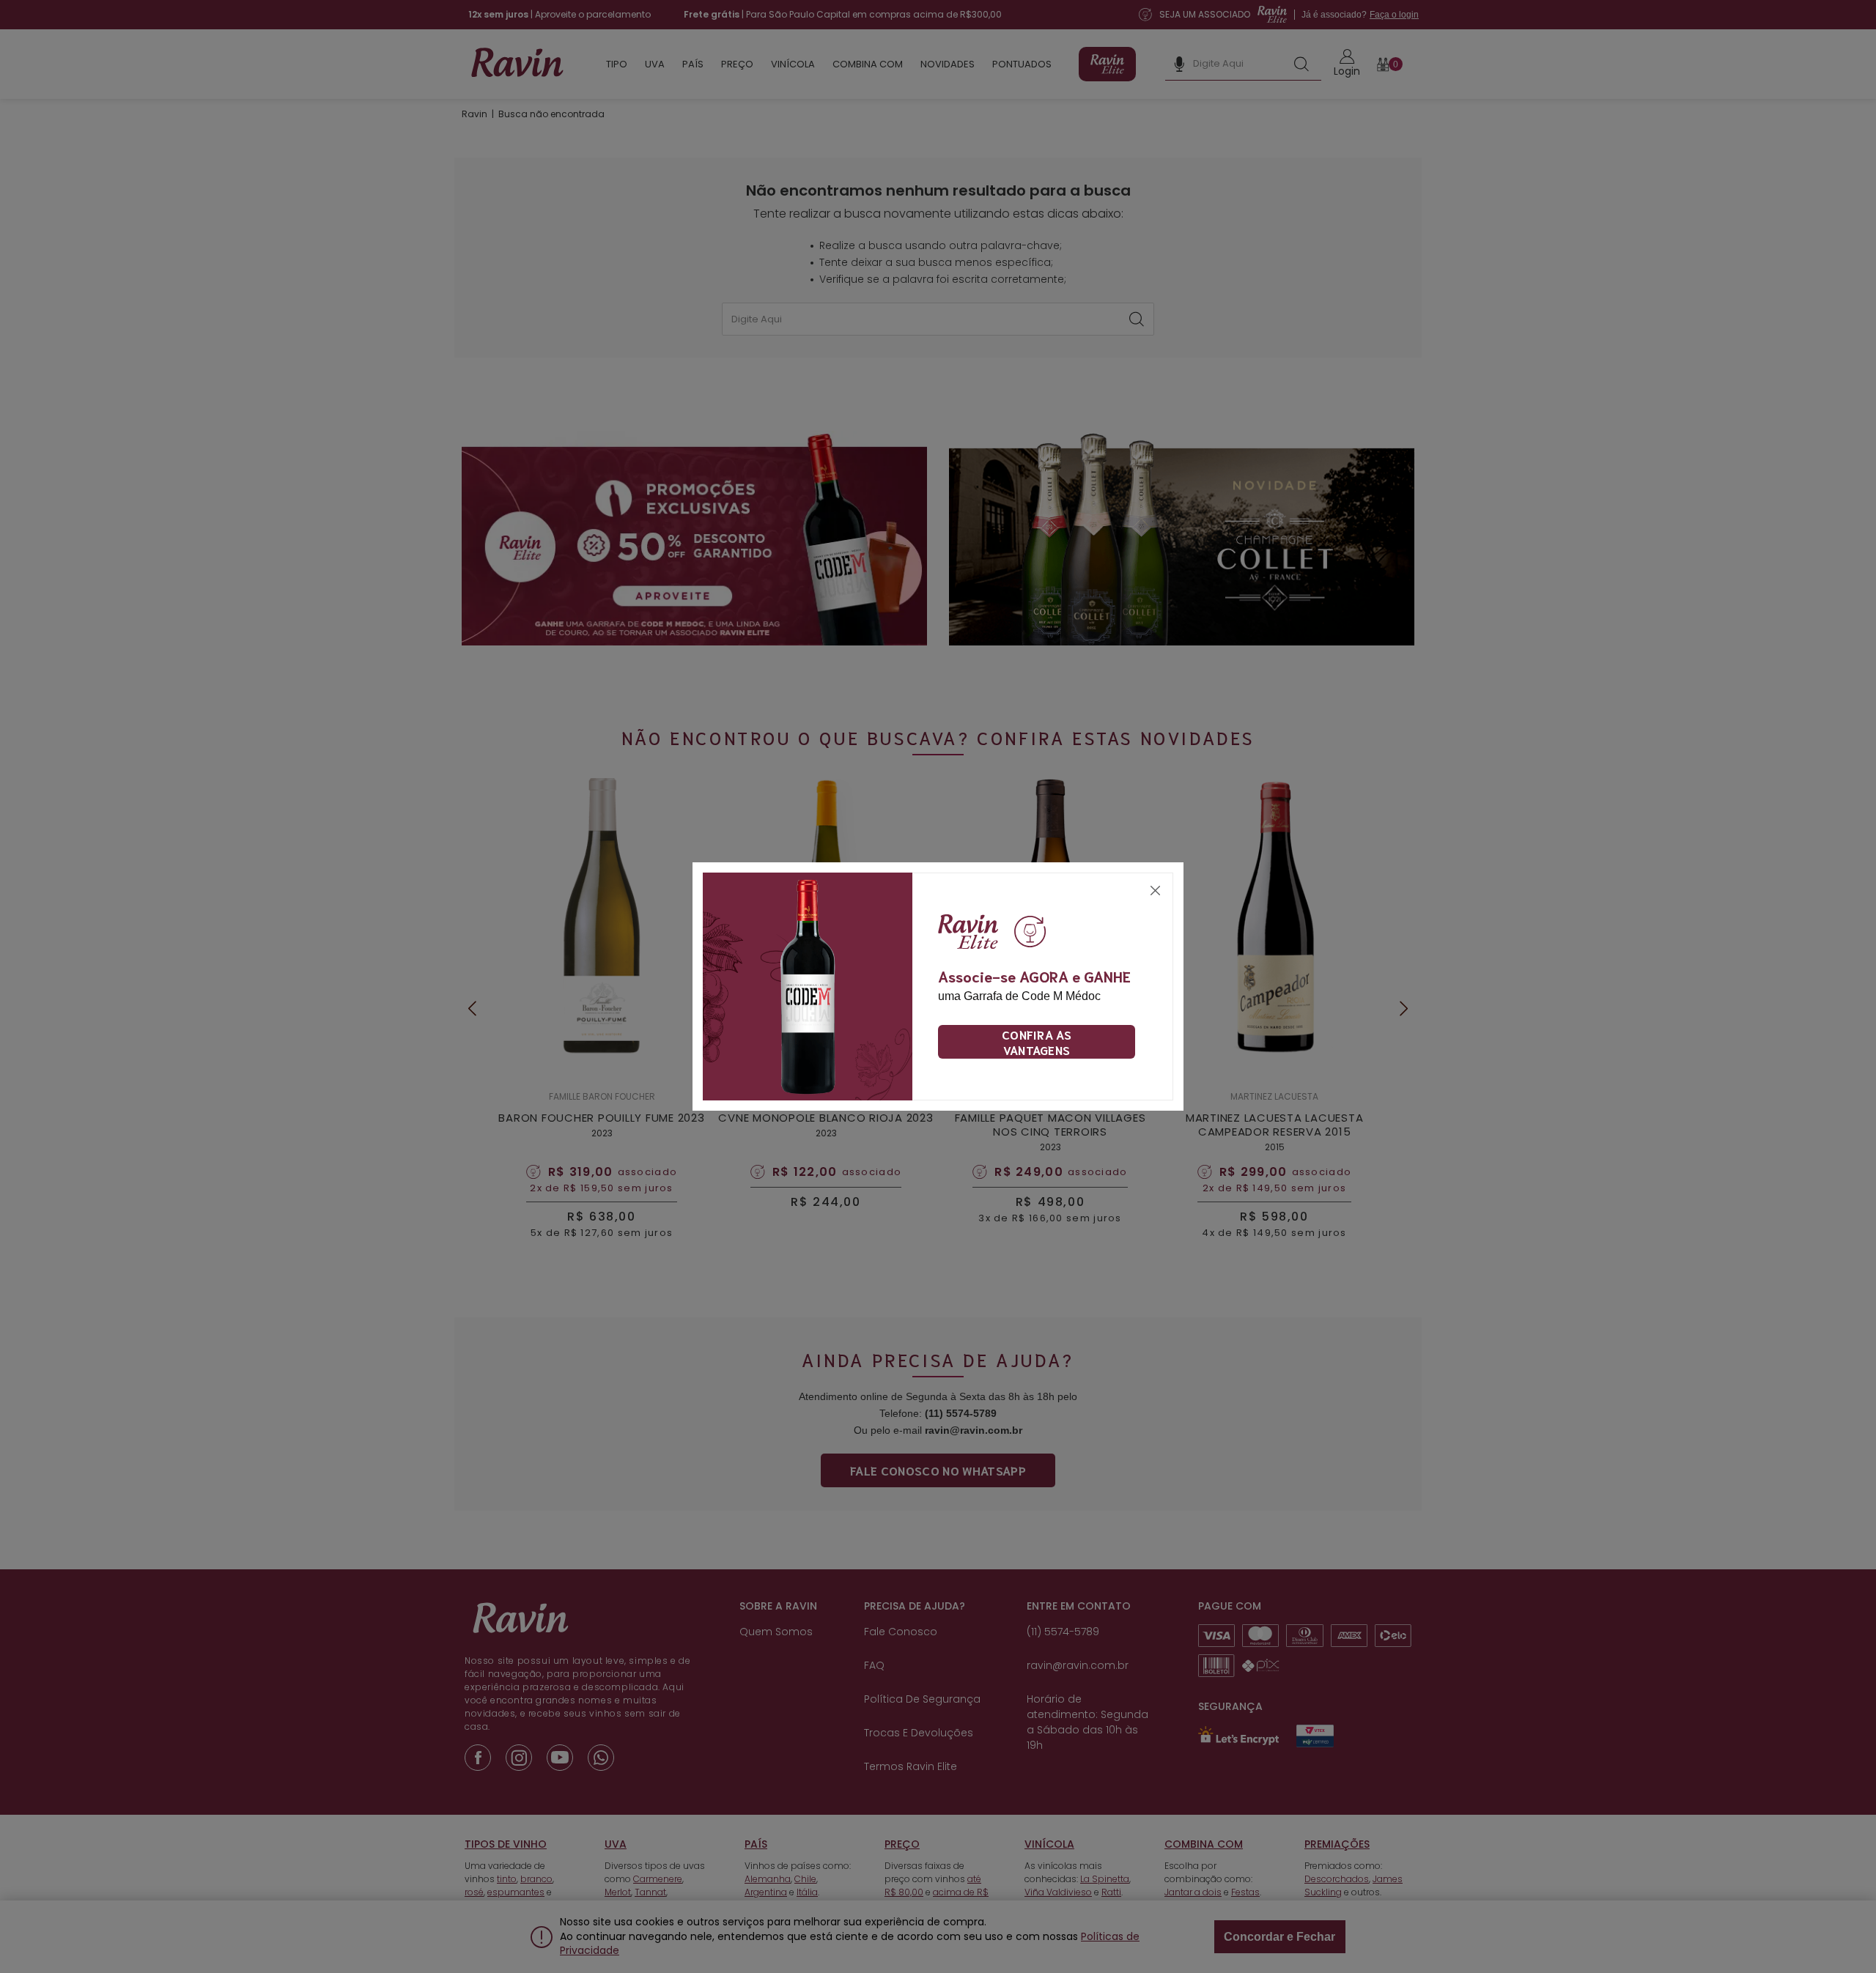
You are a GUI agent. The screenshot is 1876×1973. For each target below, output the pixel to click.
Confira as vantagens (1037, 1042)
